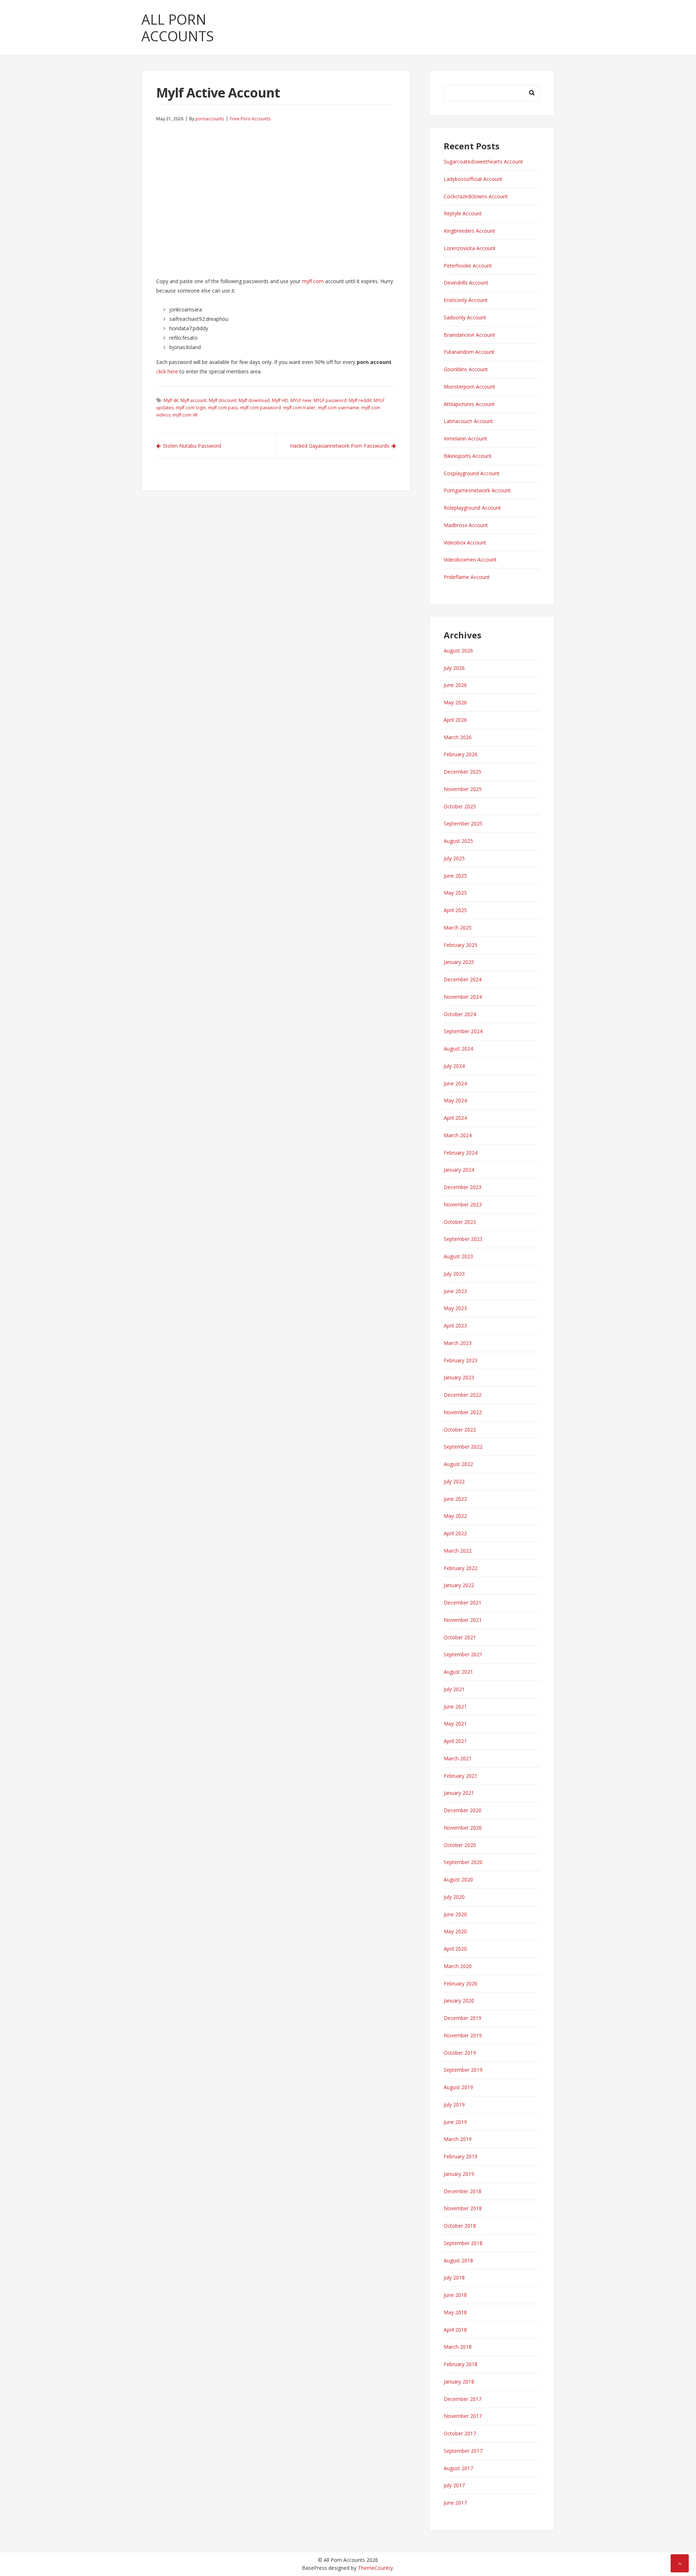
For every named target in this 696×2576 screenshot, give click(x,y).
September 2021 (463, 1654)
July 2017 (454, 2485)
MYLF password (330, 400)
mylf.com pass (223, 408)
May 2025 (455, 893)
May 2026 (455, 702)
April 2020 (455, 1949)
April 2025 (455, 910)
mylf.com (313, 281)
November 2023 (463, 1204)
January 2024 (459, 1170)
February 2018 (461, 2364)
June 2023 (455, 1291)
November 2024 (463, 997)
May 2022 (455, 1516)
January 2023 (459, 1377)
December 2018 (463, 2191)
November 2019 (463, 2035)
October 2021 (460, 1637)
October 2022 (460, 1430)
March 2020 (458, 1966)
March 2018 (458, 2347)
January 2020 (459, 2001)
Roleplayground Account (472, 508)
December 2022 (463, 1395)
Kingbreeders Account (469, 231)
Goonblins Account (466, 369)
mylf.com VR (185, 415)
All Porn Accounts (178, 28)
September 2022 (463, 1447)
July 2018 (454, 2277)
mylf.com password (260, 408)
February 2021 (461, 1776)
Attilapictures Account (469, 404)
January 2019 (459, 2174)
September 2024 (463, 1031)
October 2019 (460, 2053)
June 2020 (455, 1914)
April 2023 (455, 1326)
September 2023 (463, 1239)
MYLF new (301, 400)
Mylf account (194, 400)
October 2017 (460, 2433)
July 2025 (454, 858)
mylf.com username (339, 408)
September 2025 (463, 823)
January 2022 (459, 1585)
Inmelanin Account (465, 438)
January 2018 (459, 2382)
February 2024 (461, 1153)
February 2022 (461, 1568)
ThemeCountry (375, 2568)
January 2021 (459, 1793)
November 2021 (463, 1620)
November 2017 (463, 2416)
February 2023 (461, 1360)
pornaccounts (210, 119)
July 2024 (454, 1066)
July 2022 (454, 1481)
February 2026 (461, 754)
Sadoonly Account (465, 317)
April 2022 (455, 1533)
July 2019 (454, 2105)
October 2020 (460, 1845)
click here (167, 371)
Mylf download (254, 400)
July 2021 (454, 1689)
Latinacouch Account (468, 421)
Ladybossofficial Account (473, 179)
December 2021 (463, 1602)
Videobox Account (465, 542)
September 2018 (463, 2243)
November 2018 (463, 2208)
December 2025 (463, 772)
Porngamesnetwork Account (477, 490)
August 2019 (458, 2087)
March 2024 (458, 1135)
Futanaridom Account (469, 352)
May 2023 (455, 1308)
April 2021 (455, 1741)
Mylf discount (223, 400)
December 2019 (463, 2018)
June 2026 (455, 685)
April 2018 (455, 2330)
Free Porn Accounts (250, 119)
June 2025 (455, 876)
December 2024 (463, 979)
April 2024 (455, 1118)
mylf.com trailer (299, 408)
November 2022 (463, 1412)
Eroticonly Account (466, 300)
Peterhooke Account (468, 266)
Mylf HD (280, 400)
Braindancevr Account (469, 335)
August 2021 (458, 1672)
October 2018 (460, 2226)
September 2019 (463, 2070)
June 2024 (455, 1083)
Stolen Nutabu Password (192, 446)
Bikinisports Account (468, 456)
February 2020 (461, 1983)
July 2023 (454, 1274)
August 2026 (458, 651)
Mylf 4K (171, 400)
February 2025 (461, 945)
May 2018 (455, 2312)
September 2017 (463, 2451)
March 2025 (458, 927)
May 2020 (455, 1931)
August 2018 (458, 2260)
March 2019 (458, 2139)
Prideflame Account (467, 577)
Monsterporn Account (469, 387)
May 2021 (455, 1724)
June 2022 (455, 1499)
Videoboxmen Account (470, 560)
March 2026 (458, 737)
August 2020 (458, 1879)
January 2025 (459, 962)
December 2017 (463, 2399)
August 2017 (458, 2468)
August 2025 (458, 841)
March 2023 (458, 1343)
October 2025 (460, 806)
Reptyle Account (463, 213)
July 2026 (454, 668)
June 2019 (455, 2122)
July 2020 (454, 1897)
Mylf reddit (360, 400)
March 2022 (458, 1551)
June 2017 (455, 2503)
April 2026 (455, 720)
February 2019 (461, 2156)
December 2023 (463, 1187)
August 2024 (458, 1049)
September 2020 (463, 1862)
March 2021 (458, 1758)
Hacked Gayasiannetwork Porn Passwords (340, 446)
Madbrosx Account (466, 525)
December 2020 (463, 1810)
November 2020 (463, 1828)
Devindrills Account (466, 283)
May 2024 (455, 1100)
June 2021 (455, 1707)
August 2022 (458, 1464)
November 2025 (463, 789)
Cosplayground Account (472, 473)
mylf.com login (191, 408)
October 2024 (460, 1014)
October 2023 (460, 1222)
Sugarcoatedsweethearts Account (483, 161)
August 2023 (458, 1256)
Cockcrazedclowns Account (476, 196)
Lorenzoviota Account (470, 248)
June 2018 (455, 2295)
